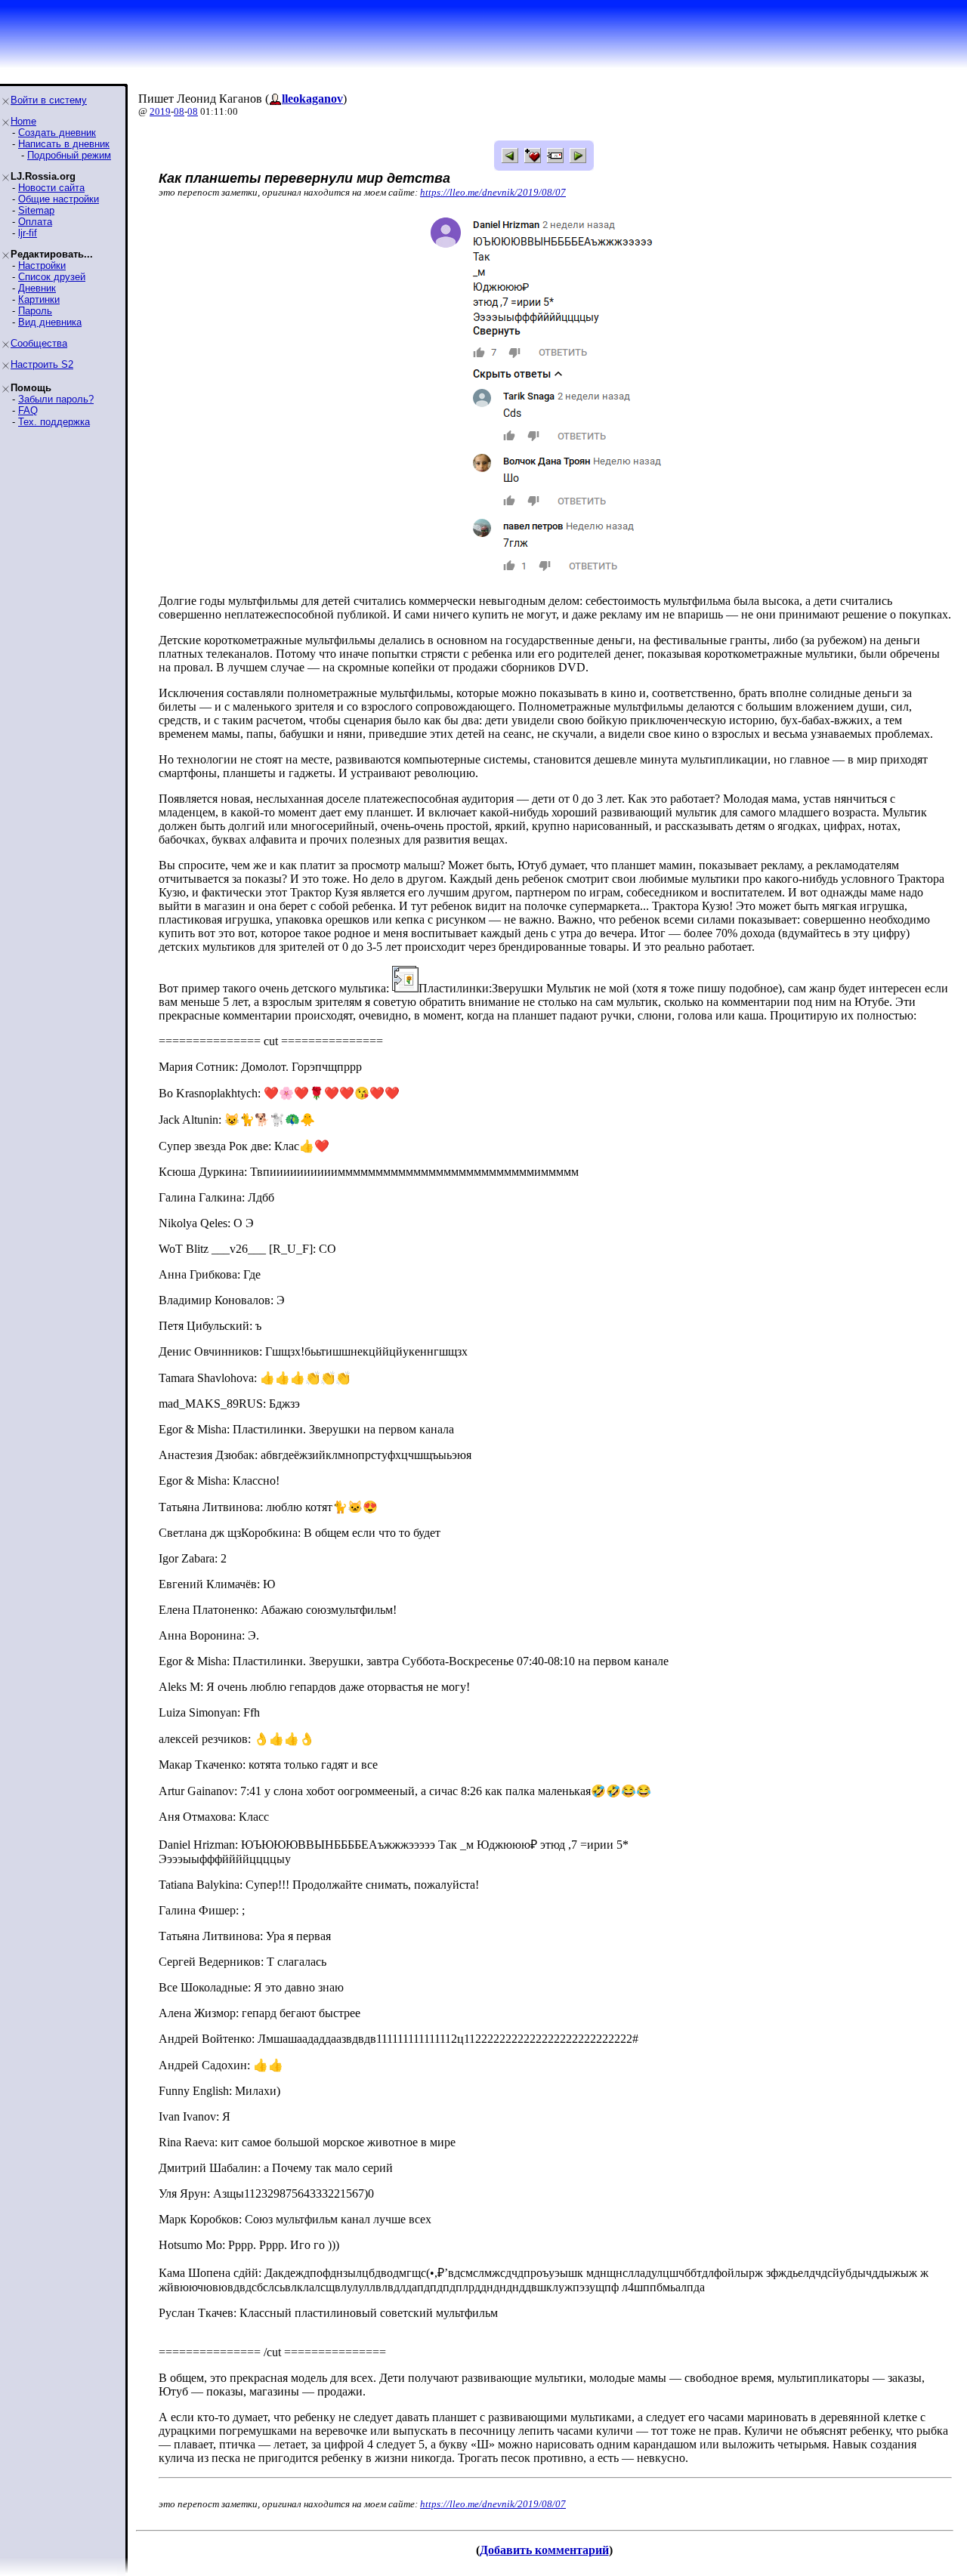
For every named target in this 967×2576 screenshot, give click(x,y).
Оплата (35, 222)
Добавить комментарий (544, 2550)
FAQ (28, 410)
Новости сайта (51, 188)
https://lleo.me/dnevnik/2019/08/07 (493, 192)
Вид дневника (50, 322)
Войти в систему (49, 100)
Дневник (37, 288)
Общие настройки (59, 199)
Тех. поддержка (54, 422)
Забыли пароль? (56, 399)
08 (179, 111)
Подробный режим (69, 155)
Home (23, 121)
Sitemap (36, 210)
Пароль (35, 311)
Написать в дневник (64, 144)
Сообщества (39, 343)
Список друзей (52, 277)
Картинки (39, 299)
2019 (160, 111)
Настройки (42, 265)
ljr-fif (28, 233)
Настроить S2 (42, 364)
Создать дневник (57, 133)
